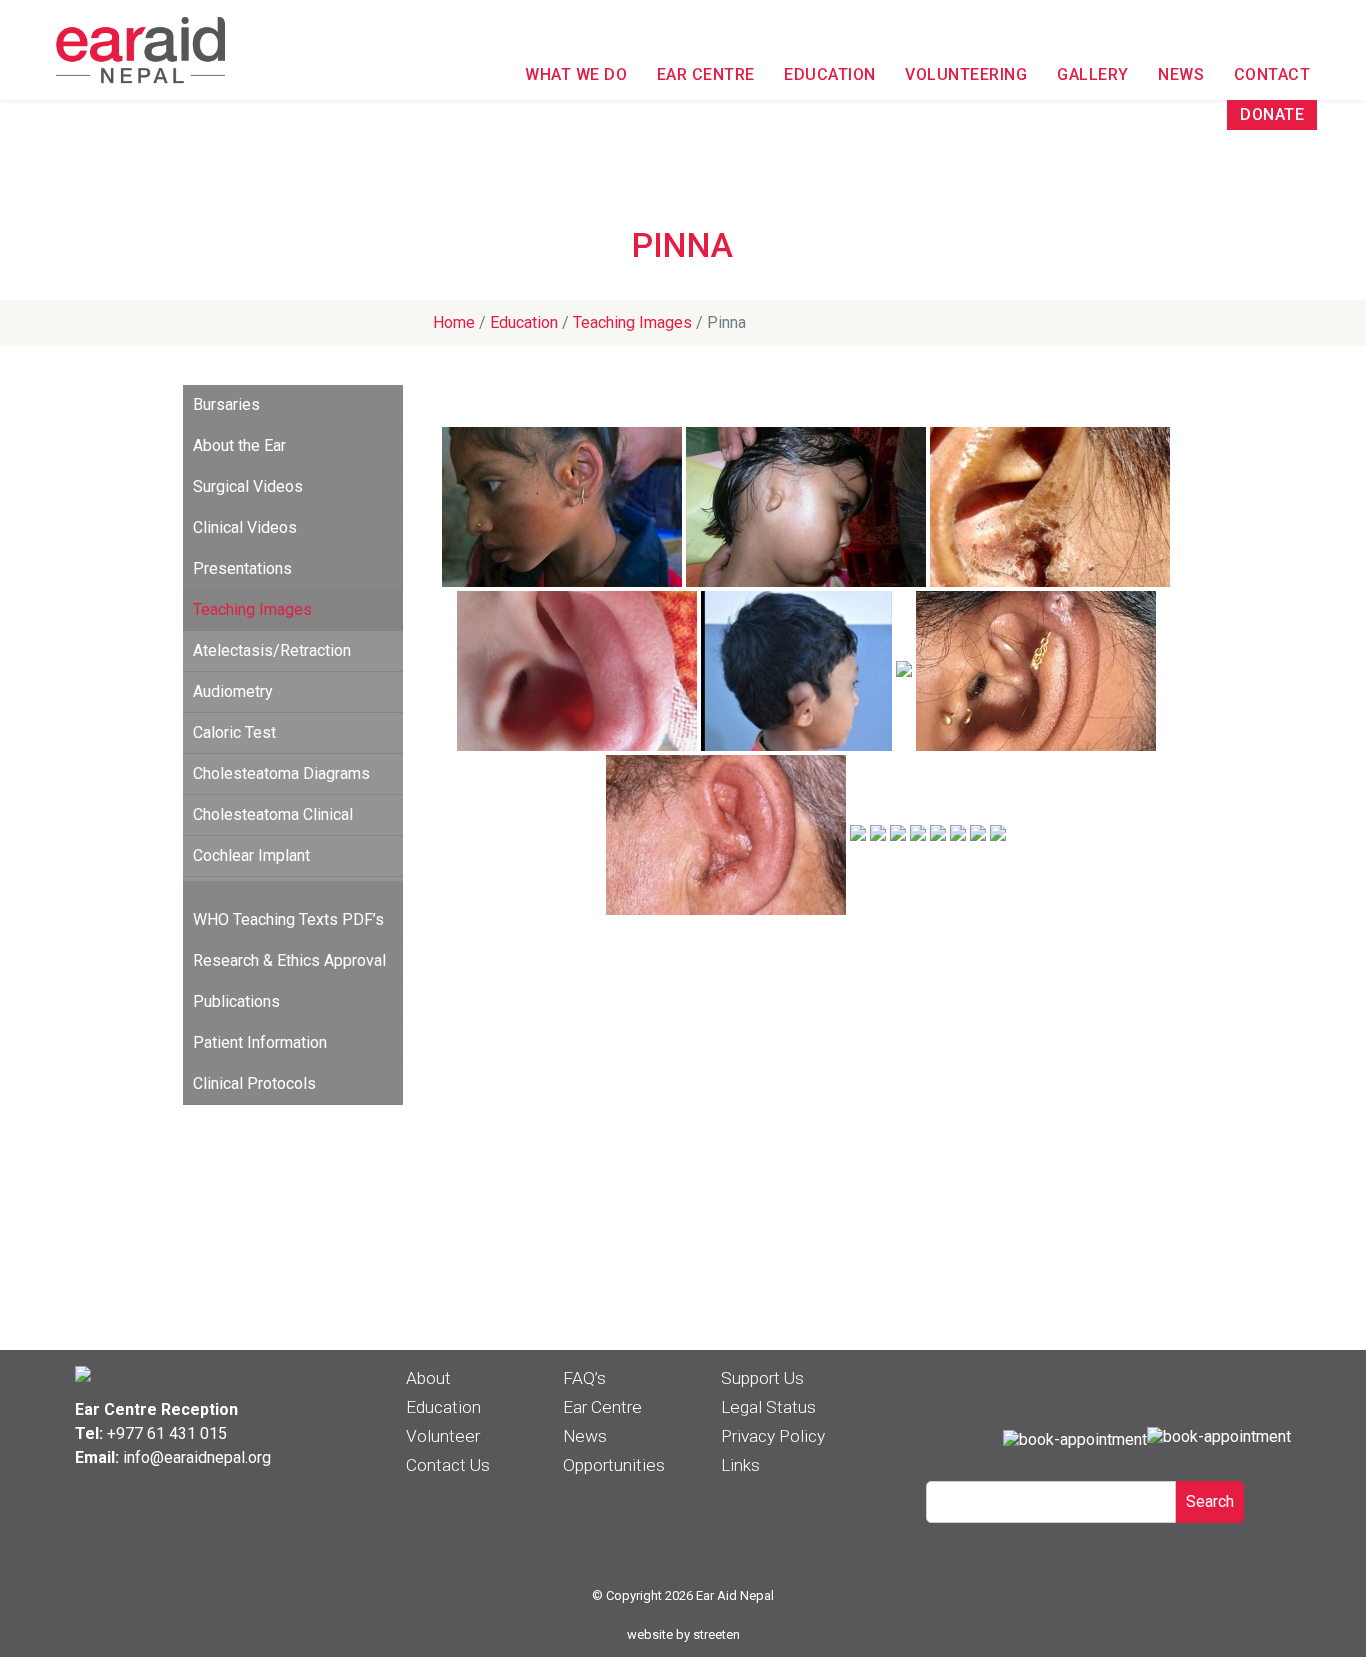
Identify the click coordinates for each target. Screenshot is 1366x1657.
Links (740, 1465)
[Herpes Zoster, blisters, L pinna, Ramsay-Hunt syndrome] (726, 835)
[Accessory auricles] (562, 507)
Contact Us (448, 1465)
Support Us (762, 1378)
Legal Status (768, 1407)
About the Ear (239, 445)
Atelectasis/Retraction (272, 650)
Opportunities (614, 1465)
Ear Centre (706, 74)
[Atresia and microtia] (806, 507)
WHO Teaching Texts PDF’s (288, 919)
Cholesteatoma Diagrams (281, 773)
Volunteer (443, 1436)
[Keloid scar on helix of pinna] (858, 835)
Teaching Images (252, 609)
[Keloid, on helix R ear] (878, 835)
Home (454, 322)
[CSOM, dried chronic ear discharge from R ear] (1050, 507)
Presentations (242, 568)
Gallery (1093, 74)
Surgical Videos (248, 486)
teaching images (632, 322)
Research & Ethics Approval (289, 960)
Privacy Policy (773, 1436)
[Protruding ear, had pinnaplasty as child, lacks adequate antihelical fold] (998, 835)
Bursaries (226, 404)
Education (830, 74)
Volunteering (966, 74)
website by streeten (683, 1634)
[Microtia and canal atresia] (918, 835)
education (524, 322)
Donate (1272, 114)
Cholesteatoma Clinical (273, 814)
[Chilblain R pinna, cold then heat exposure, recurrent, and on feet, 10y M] (577, 671)
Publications (236, 1001)
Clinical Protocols (254, 1083)
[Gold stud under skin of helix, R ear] (1036, 671)
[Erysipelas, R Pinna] (904, 671)
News (1181, 74)
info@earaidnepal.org (197, 1457)
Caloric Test (234, 732)
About (428, 1378)
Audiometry (233, 691)
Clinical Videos (245, 527)
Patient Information (260, 1042)
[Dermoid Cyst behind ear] (796, 671)
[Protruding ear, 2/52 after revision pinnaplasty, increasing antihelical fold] (978, 835)
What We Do (576, 74)
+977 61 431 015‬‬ (167, 1433)
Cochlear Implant (251, 855)
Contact (1272, 74)
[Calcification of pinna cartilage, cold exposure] (938, 835)
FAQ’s (584, 1378)
